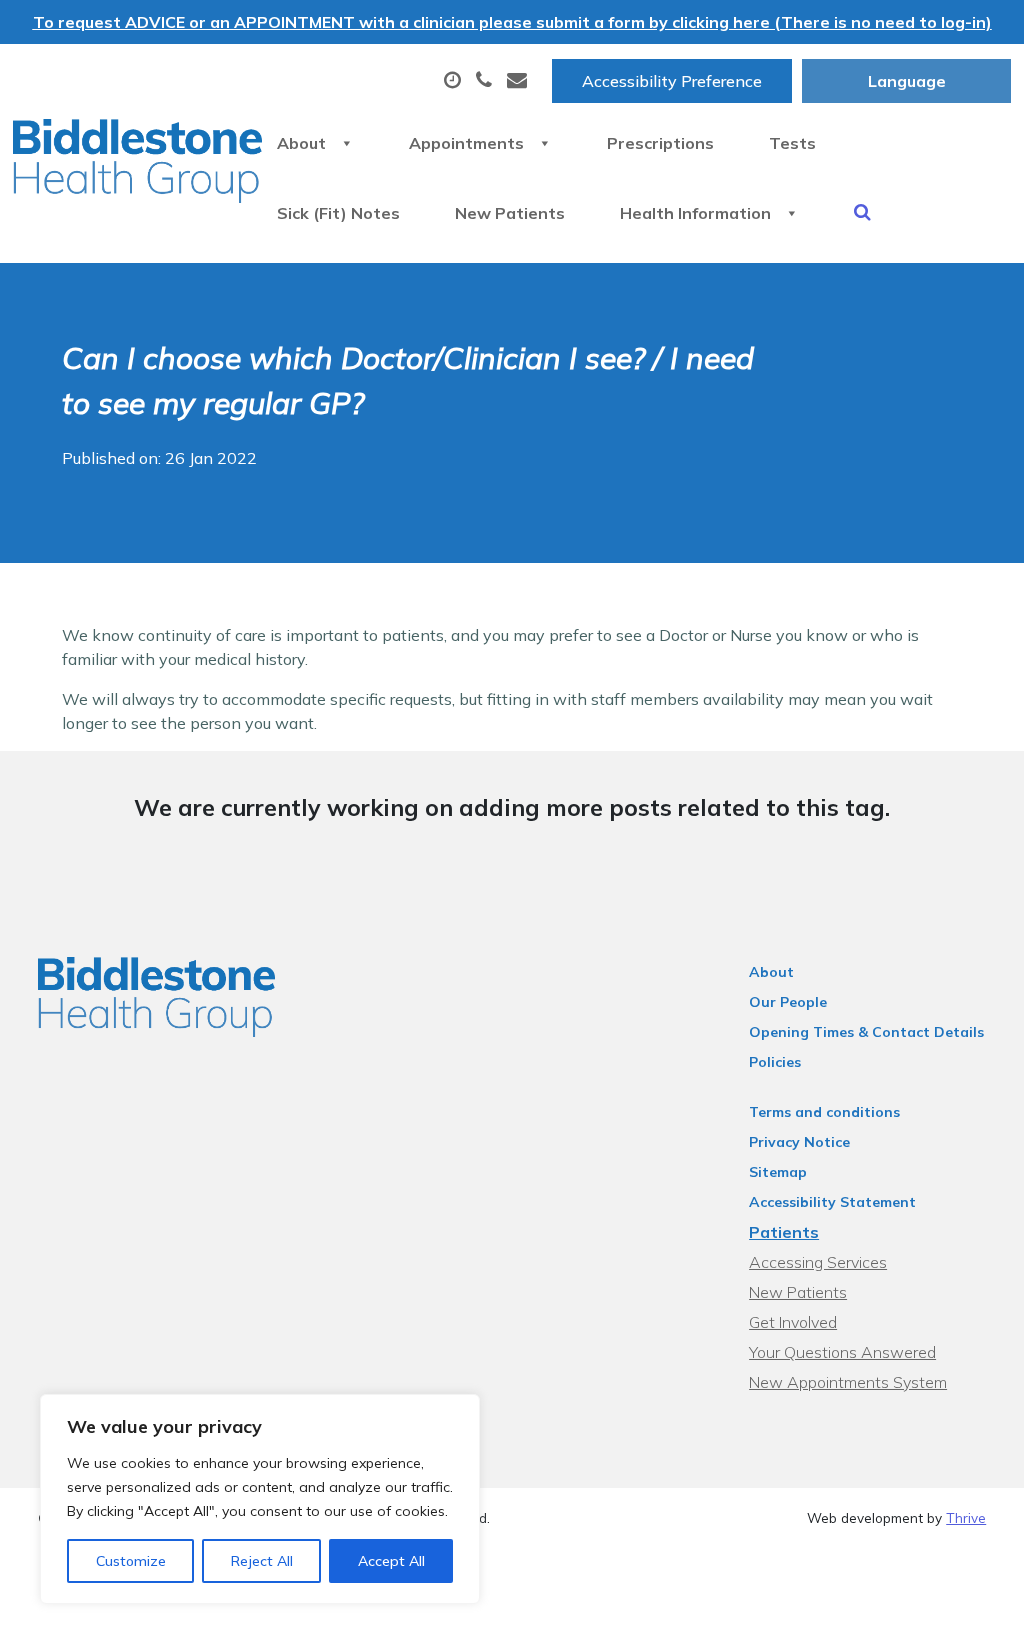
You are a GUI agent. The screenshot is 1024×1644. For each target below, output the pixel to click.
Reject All (262, 1561)
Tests (792, 143)
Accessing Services (818, 1262)
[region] (260, 1499)
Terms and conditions (824, 1112)
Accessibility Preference (672, 81)
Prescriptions (660, 143)
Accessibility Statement (832, 1202)
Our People (788, 1002)
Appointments (466, 143)
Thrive (966, 1517)
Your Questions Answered (842, 1352)
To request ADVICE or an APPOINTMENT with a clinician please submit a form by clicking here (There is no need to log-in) (512, 22)
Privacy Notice (799, 1142)
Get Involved (793, 1322)
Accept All (391, 1561)
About (301, 143)
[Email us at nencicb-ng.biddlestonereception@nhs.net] (519, 81)
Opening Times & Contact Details (866, 1032)
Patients (784, 1232)
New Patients (510, 213)
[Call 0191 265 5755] (486, 81)
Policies (775, 1062)
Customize (131, 1561)
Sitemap (778, 1172)
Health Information (695, 213)
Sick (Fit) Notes (338, 213)
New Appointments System (848, 1382)
